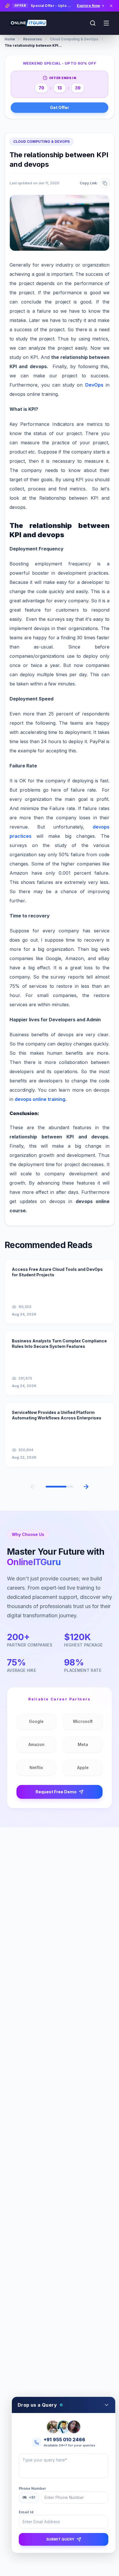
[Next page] (86, 1487)
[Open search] (93, 23)
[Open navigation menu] (106, 23)
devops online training (40, 1099)
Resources (32, 39)
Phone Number (32, 2488)
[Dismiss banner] (111, 6)
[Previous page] (33, 1487)
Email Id (26, 2512)
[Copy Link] (105, 183)
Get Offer (59, 107)
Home (10, 39)
